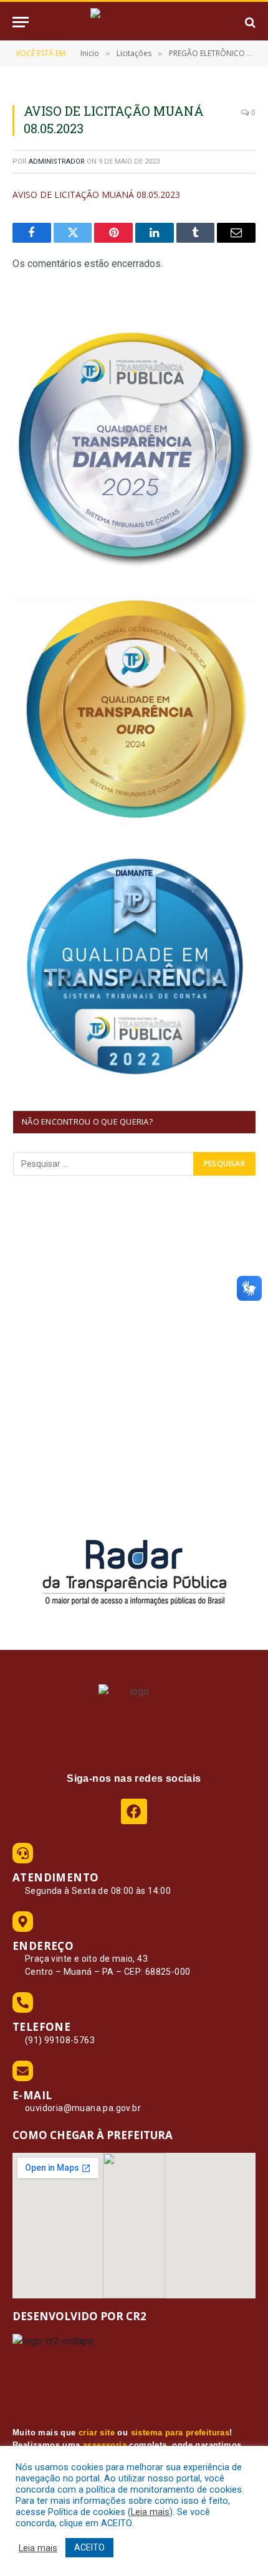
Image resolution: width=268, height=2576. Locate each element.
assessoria (105, 2445)
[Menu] (21, 22)
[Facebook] (134, 1811)
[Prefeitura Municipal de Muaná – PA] (134, 22)
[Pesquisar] (249, 22)
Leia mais (150, 2512)
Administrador (57, 162)
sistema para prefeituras (180, 2433)
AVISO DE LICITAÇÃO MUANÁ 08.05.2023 (96, 194)
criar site (97, 2433)
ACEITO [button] (89, 2547)
